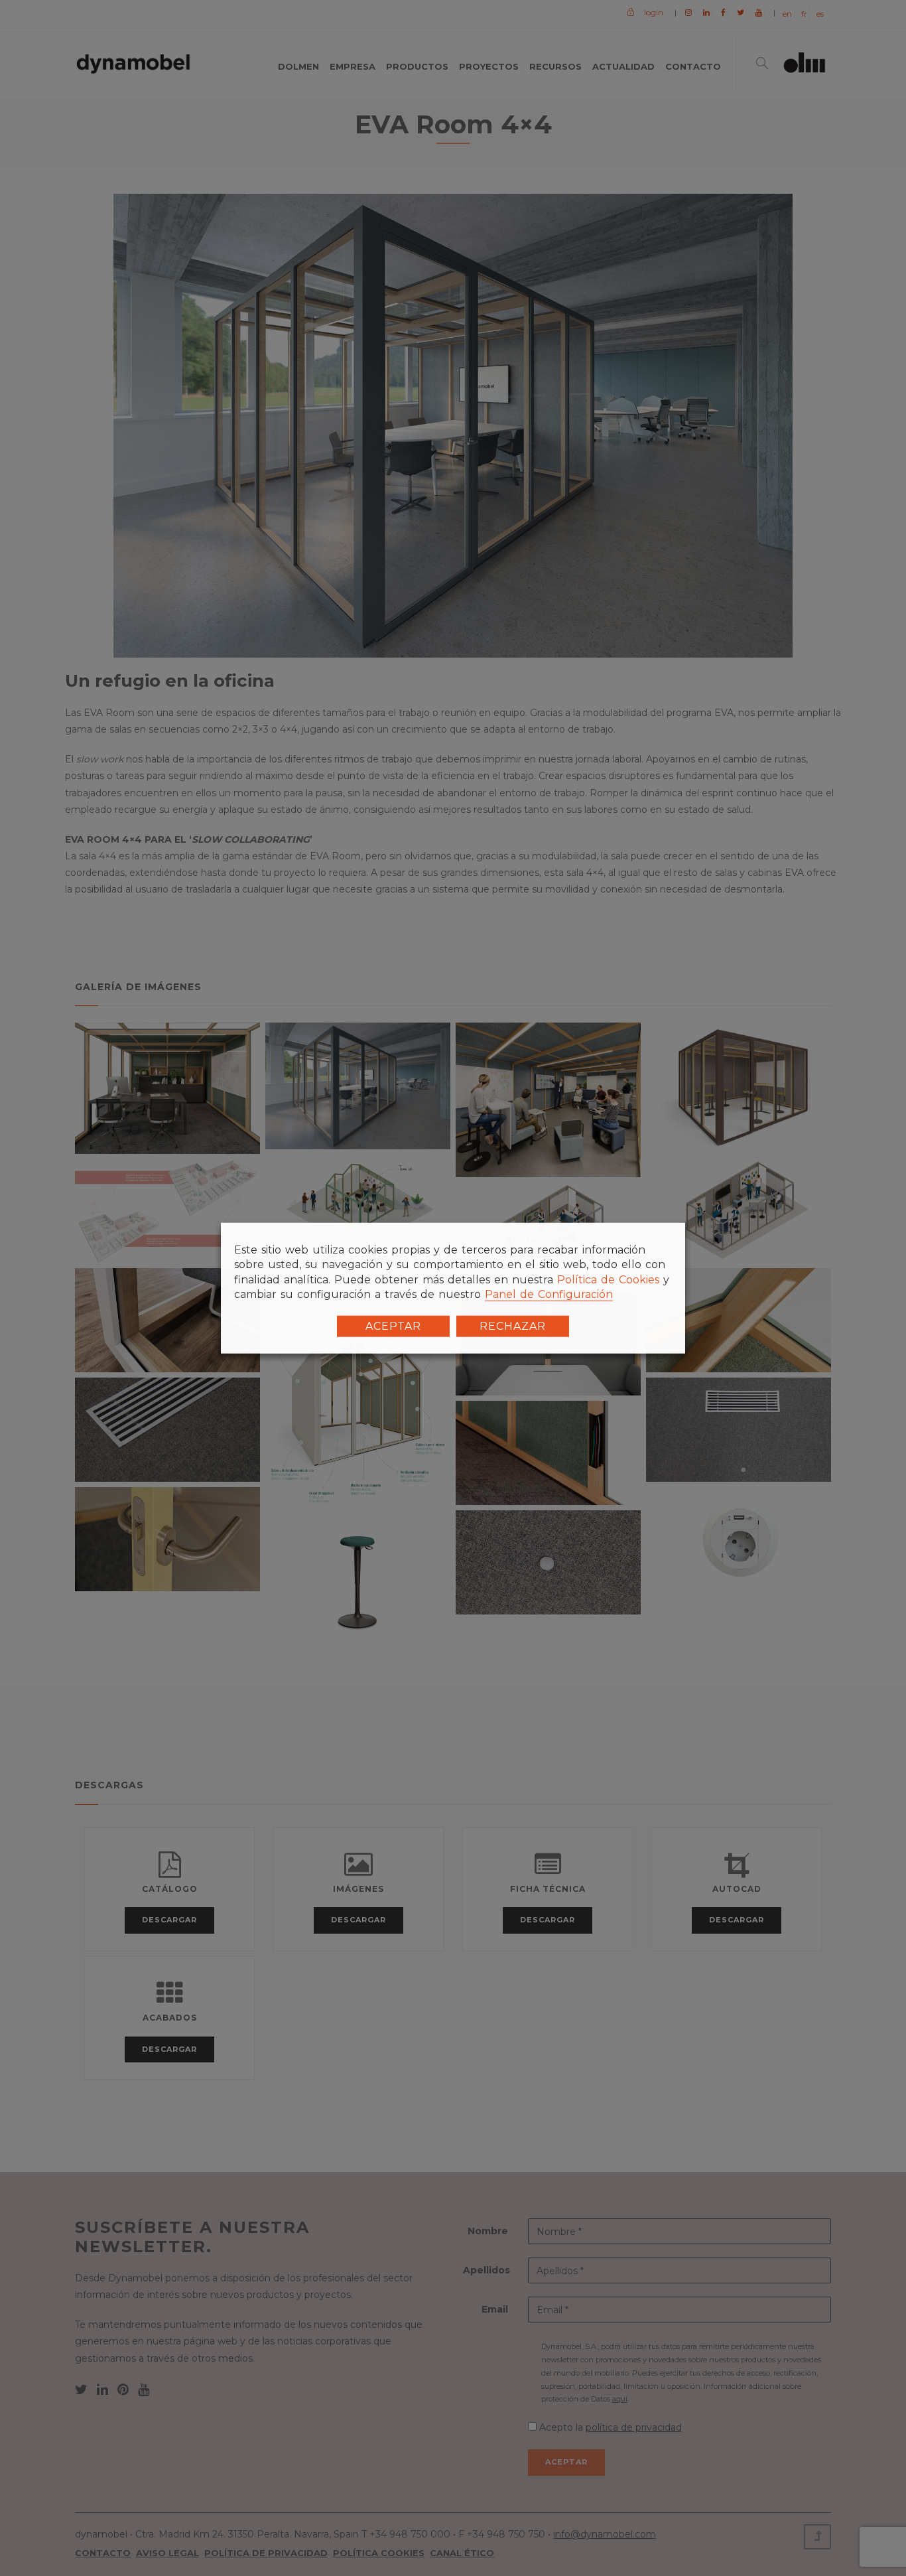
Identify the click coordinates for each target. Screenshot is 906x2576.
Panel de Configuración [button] (549, 1294)
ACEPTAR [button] (393, 1325)
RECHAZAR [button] (513, 1325)
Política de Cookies (608, 1280)
